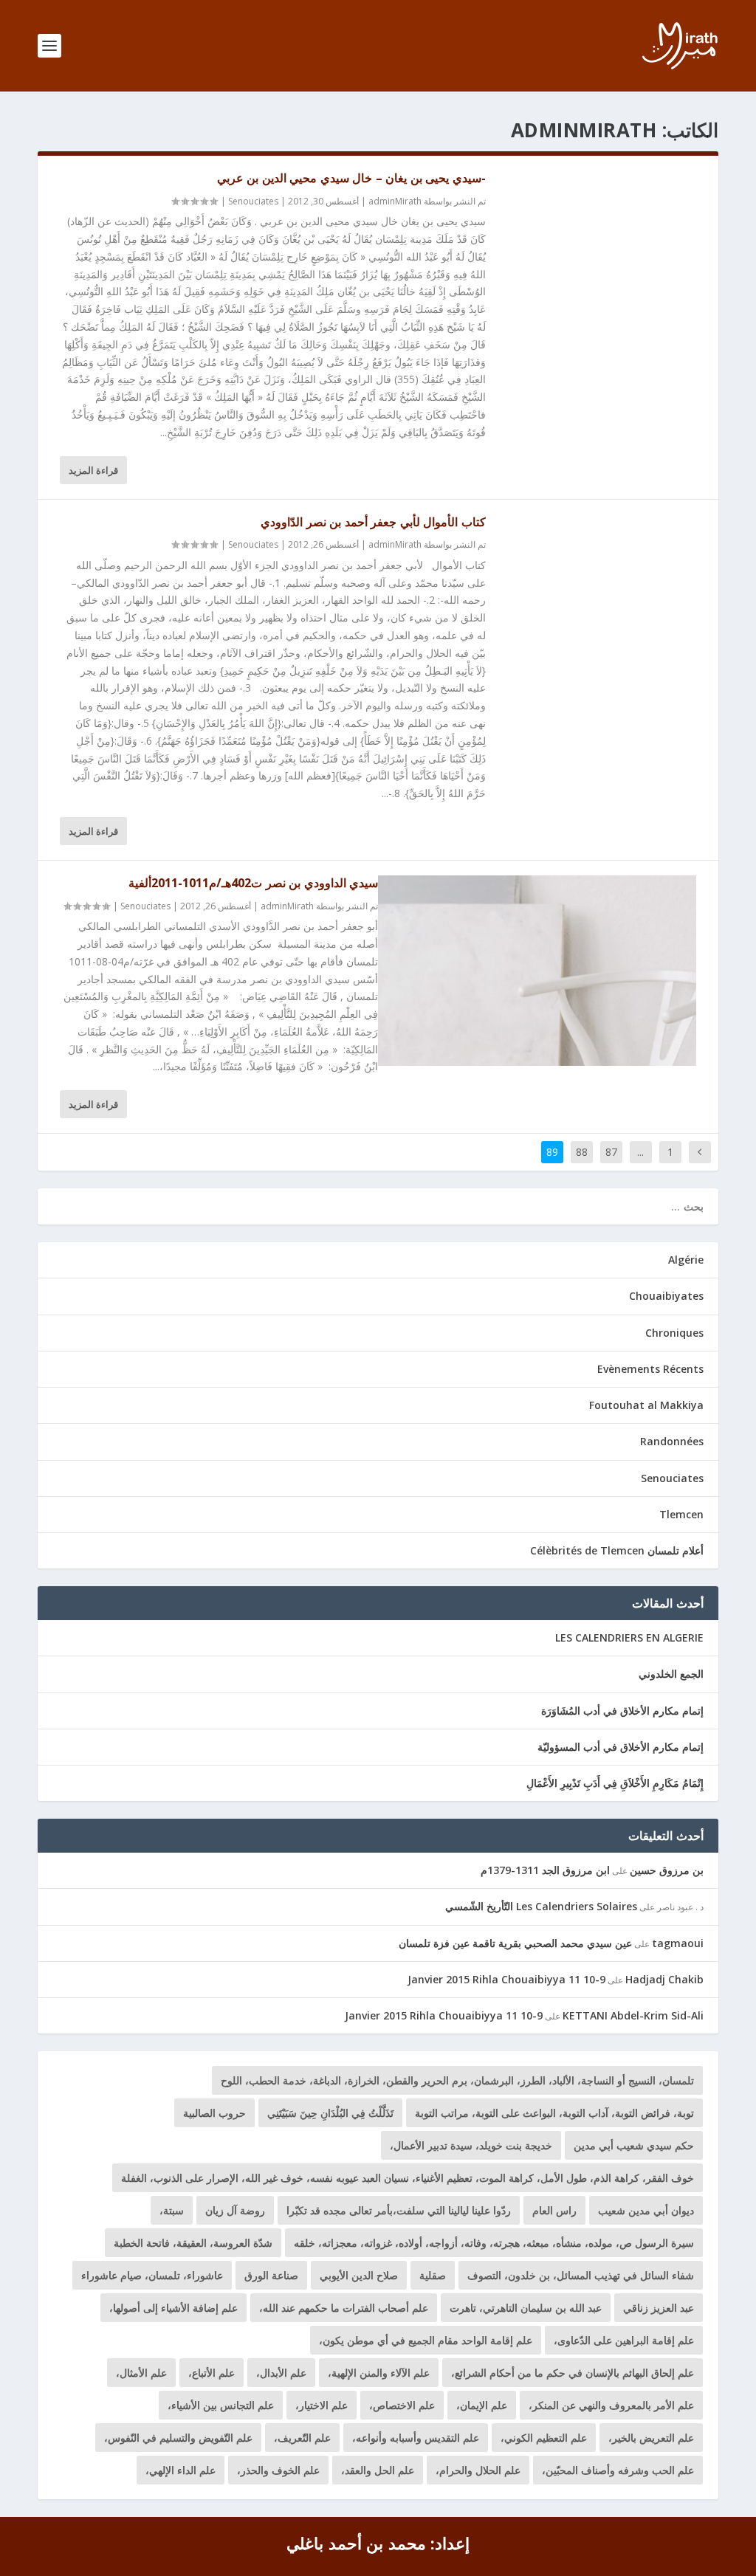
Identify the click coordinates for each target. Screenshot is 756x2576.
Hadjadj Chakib (664, 1979)
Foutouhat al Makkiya (646, 1405)
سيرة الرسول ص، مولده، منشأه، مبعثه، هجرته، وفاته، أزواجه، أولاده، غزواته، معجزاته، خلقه (494, 2243)
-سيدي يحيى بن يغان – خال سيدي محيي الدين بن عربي (351, 178)
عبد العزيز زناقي (659, 2308)
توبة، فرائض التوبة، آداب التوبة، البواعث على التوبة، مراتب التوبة (554, 2113)
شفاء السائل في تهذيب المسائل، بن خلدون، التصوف (581, 2275)
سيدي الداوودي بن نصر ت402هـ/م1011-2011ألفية (253, 883)
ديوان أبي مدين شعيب (646, 2210)
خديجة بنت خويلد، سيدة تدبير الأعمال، (471, 2145)
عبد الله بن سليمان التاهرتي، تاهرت (526, 2308)
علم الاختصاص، (402, 2405)
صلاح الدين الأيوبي (359, 2275)
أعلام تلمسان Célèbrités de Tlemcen (617, 1550)
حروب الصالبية (214, 2113)
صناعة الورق (271, 2275)
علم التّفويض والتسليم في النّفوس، (178, 2438)
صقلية (433, 2275)
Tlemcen (681, 1514)
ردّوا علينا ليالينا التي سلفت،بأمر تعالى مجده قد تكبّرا (399, 2210)
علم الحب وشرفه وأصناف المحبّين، (618, 2470)
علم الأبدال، (281, 2373)
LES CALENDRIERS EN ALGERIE (629, 1637)
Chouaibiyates (666, 1296)
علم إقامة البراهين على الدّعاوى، (624, 2340)
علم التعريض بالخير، (651, 2438)
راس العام (554, 2210)
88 (582, 1152)
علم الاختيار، (322, 2405)
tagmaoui (678, 1943)
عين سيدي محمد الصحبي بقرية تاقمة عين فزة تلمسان (515, 1943)
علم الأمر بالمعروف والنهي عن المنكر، (611, 2405)
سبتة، (172, 2210)
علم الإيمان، (482, 2405)
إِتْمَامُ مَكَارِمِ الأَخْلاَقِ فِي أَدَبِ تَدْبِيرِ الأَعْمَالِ (615, 1783)
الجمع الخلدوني (671, 1674)
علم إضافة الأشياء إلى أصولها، (173, 2308)
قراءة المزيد (93, 470)
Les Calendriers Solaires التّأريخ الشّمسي (541, 1906)
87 (611, 1152)
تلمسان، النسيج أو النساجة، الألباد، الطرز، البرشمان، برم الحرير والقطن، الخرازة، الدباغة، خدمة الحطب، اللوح (457, 2080)
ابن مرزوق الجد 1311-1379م (545, 1870)
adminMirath (395, 201)
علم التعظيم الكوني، (544, 2438)
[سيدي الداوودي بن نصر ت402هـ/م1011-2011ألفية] (537, 971)
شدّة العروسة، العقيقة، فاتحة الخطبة (193, 2243)
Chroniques (674, 1333)
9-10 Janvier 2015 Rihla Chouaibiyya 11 (506, 1979)
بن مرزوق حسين (667, 1870)
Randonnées (672, 1441)
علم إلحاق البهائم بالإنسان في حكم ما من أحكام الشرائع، (573, 2373)
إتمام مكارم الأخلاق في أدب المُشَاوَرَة (622, 1711)
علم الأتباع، (212, 2373)
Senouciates (253, 201)
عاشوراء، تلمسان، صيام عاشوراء (152, 2275)
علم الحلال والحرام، (478, 2470)
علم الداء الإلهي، (181, 2470)
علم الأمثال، (141, 2373)
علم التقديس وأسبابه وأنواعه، (416, 2438)
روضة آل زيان (235, 2210)
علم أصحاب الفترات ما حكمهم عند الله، (344, 2308)
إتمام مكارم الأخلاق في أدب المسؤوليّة (621, 1747)
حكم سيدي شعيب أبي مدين (634, 2145)
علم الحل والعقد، (378, 2470)
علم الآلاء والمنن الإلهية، (379, 2373)
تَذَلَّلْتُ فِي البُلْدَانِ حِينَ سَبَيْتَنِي (330, 2113)
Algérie (686, 1260)
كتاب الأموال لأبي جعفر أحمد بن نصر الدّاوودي (373, 522)
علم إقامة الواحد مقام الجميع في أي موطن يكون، (426, 2340)
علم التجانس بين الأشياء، (221, 2405)
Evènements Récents (650, 1369)
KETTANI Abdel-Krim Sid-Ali (633, 2015)
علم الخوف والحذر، (278, 2470)
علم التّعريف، (302, 2438)
